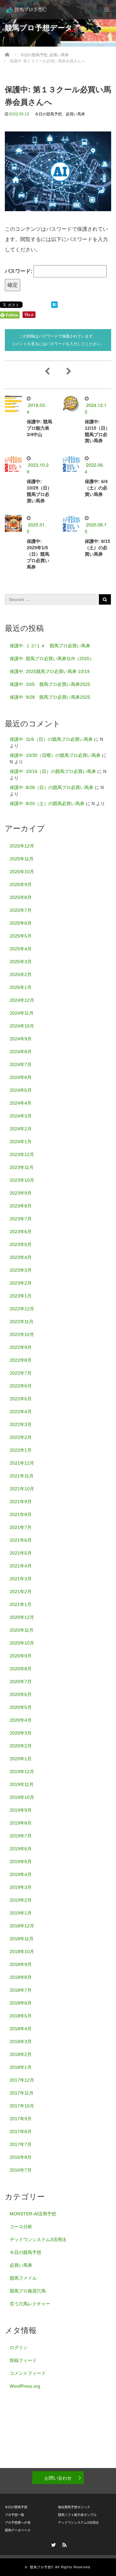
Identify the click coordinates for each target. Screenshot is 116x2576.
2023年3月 (21, 1270)
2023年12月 (22, 1154)
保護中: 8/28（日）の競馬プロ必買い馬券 (52, 787)
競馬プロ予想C (42, 2567)
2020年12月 (22, 1617)
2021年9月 (21, 1502)
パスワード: (19, 271)
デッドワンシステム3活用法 (38, 2239)
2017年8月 (21, 2132)
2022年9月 (21, 1347)
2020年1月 (21, 1759)
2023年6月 (21, 1232)
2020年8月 (21, 1669)
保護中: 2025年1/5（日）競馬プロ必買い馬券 (38, 554)
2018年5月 (21, 2016)
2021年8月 (21, 1514)
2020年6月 (21, 1694)
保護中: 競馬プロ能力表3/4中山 (39, 428)
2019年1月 (21, 1913)
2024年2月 (21, 1129)
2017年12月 (22, 2080)
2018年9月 (21, 1964)
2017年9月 (21, 2119)
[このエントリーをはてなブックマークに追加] (54, 304)
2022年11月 (22, 1322)
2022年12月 (22, 1309)
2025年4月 (21, 949)
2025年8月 (21, 897)
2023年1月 (21, 1296)
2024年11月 (22, 1013)
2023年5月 (21, 1244)
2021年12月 (22, 1463)
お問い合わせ (58, 2478)
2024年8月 (21, 1052)
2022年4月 (21, 1412)
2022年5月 (21, 1399)
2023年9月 (21, 1193)
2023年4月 (21, 1257)
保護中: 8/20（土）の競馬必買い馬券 (47, 803)
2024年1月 (21, 1142)
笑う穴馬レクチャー (30, 2304)
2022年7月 (21, 1373)
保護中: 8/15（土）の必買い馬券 (97, 548)
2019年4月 (21, 1874)
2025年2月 (21, 974)
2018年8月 (21, 1977)
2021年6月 (21, 1540)
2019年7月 (21, 1836)
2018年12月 (22, 1926)
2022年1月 (21, 1450)
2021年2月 (21, 1592)
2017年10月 (22, 2106)
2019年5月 (21, 1862)
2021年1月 (21, 1604)
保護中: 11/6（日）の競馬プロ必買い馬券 (51, 739)
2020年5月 (21, 1707)
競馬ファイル (23, 2278)
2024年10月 (22, 1026)
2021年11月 (22, 1476)
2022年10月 (22, 1334)
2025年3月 (21, 962)
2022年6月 (21, 1386)
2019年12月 (22, 1772)
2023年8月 (21, 1206)
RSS (63, 2544)
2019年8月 (21, 1823)
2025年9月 (21, 884)
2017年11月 (22, 2093)
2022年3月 (21, 1424)
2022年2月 (21, 1437)
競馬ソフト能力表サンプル (77, 2515)
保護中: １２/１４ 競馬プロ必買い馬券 (50, 646)
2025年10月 (22, 872)
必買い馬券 (75, 114)
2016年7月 (21, 2170)
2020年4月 (21, 1720)
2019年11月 (22, 1784)
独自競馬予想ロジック (74, 2507)
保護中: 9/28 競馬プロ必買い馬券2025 (50, 697)
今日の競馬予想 (48, 114)
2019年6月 (21, 1849)
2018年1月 (21, 2067)
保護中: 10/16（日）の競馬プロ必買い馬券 (53, 771)
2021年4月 (21, 1566)
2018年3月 (21, 2042)
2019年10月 (22, 1797)
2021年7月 (21, 1527)
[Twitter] (53, 2544)
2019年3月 (21, 1887)
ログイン (19, 2347)
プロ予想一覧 (15, 2515)
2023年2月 (21, 1283)
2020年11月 (22, 1630)
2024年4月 (21, 1103)
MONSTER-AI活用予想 (33, 2214)
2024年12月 (22, 1000)
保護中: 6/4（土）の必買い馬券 (96, 488)
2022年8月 (21, 1360)
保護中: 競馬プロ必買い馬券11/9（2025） (52, 659)
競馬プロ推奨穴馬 (28, 2291)
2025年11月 (22, 859)
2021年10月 (22, 1489)
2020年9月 (21, 1656)
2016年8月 (21, 2157)
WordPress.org (25, 2386)
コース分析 (21, 2227)
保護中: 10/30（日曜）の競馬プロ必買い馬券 (55, 755)
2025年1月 (21, 987)
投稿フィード (23, 2360)
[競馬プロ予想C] (27, 10)
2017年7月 (21, 2144)
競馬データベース (18, 2530)
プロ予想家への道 (18, 2522)
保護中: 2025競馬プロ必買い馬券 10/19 (50, 671)
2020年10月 (22, 1643)
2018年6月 (21, 2003)
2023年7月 (21, 1219)
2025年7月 (21, 910)
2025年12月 (22, 846)
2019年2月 (21, 1900)
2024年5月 (21, 1090)
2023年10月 (22, 1180)
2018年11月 (22, 1939)
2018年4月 (21, 2029)
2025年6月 (21, 923)
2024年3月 (21, 1116)
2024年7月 (21, 1064)
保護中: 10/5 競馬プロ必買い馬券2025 (50, 684)
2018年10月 (22, 1952)
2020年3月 (21, 1733)
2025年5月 (21, 936)
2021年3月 (21, 1579)
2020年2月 (21, 1746)
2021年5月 (21, 1553)
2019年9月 (21, 1810)
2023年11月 (22, 1167)
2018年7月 (21, 1990)
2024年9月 (21, 1039)
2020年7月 (21, 1682)
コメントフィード (28, 2373)
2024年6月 (21, 1077)
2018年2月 (21, 2054)
